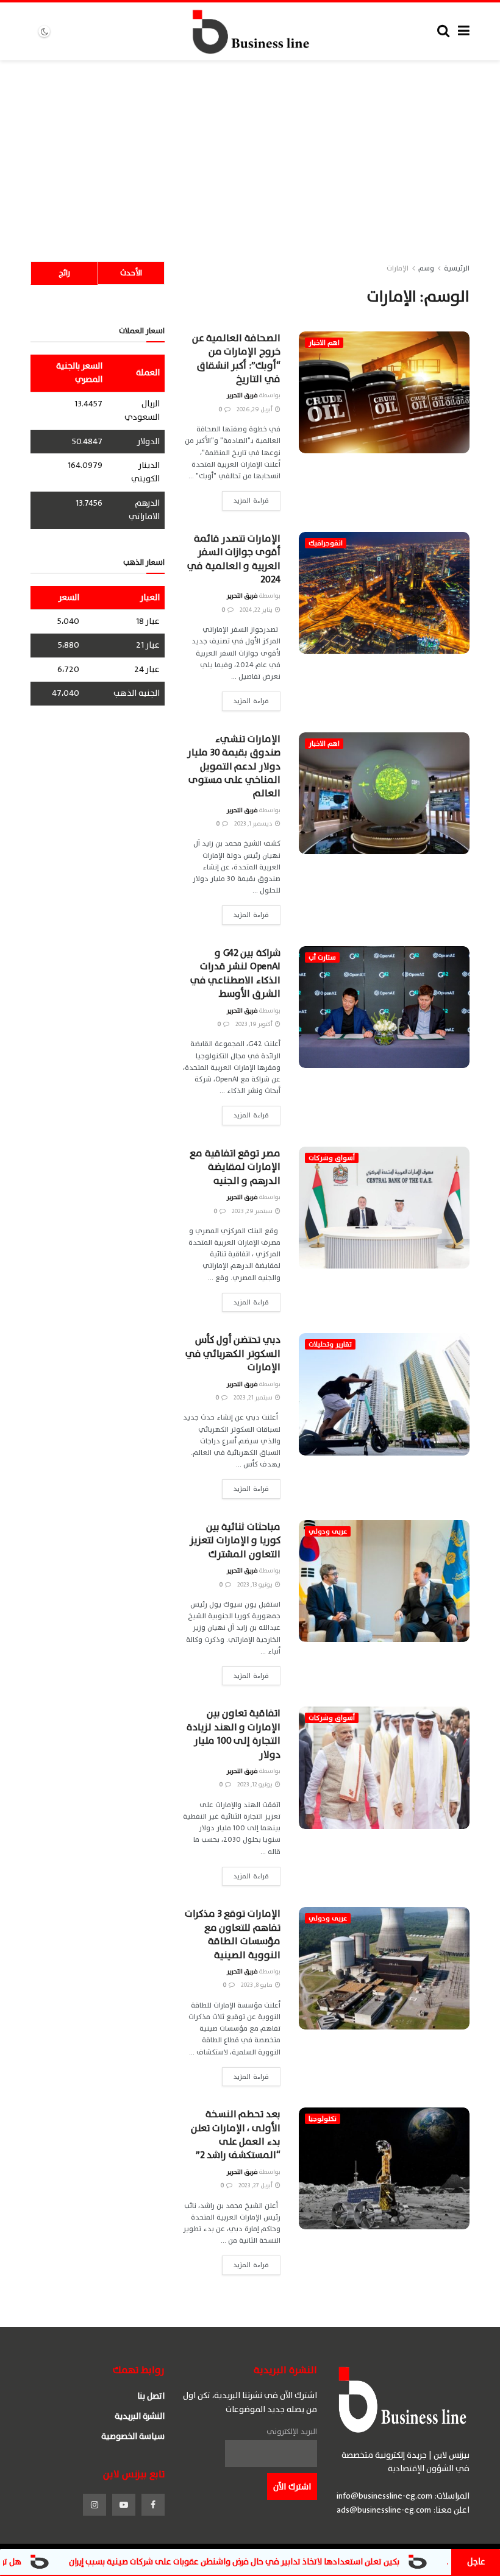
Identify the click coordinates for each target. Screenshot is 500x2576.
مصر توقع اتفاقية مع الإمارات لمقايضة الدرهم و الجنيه (235, 1167)
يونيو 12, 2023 (255, 1784)
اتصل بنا (151, 2396)
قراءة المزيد (251, 501)
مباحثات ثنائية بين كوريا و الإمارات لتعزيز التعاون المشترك (235, 1541)
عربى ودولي (328, 1531)
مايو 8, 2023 (257, 1985)
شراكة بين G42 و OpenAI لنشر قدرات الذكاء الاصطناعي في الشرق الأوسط (235, 973)
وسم (426, 268)
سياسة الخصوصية (133, 2436)
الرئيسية (457, 268)
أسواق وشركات (332, 1158)
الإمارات (398, 268)
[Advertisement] (250, 152)
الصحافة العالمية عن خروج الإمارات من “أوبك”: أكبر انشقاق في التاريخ (236, 359)
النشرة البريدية (140, 2416)
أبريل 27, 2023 (256, 2185)
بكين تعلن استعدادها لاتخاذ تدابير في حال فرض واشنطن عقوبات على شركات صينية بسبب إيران (306, 2562)
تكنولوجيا (323, 2119)
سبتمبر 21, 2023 (254, 1397)
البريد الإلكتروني (292, 2432)
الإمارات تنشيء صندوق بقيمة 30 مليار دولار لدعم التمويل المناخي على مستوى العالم (234, 766)
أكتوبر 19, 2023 (255, 1024)
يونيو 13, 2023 (255, 1584)
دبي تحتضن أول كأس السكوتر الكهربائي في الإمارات (233, 1353)
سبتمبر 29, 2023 (253, 1211)
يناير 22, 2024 (257, 610)
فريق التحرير (242, 395)
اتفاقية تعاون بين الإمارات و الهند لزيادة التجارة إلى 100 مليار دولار (234, 1734)
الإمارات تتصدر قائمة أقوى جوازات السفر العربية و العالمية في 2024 (234, 559)
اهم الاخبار (324, 343)
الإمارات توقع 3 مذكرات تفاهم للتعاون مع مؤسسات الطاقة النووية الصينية (233, 1934)
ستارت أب (322, 957)
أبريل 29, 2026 (255, 409)
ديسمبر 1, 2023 (254, 823)
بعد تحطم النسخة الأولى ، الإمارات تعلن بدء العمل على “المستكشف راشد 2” (236, 2135)
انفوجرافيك (326, 543)
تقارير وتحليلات (330, 1344)
